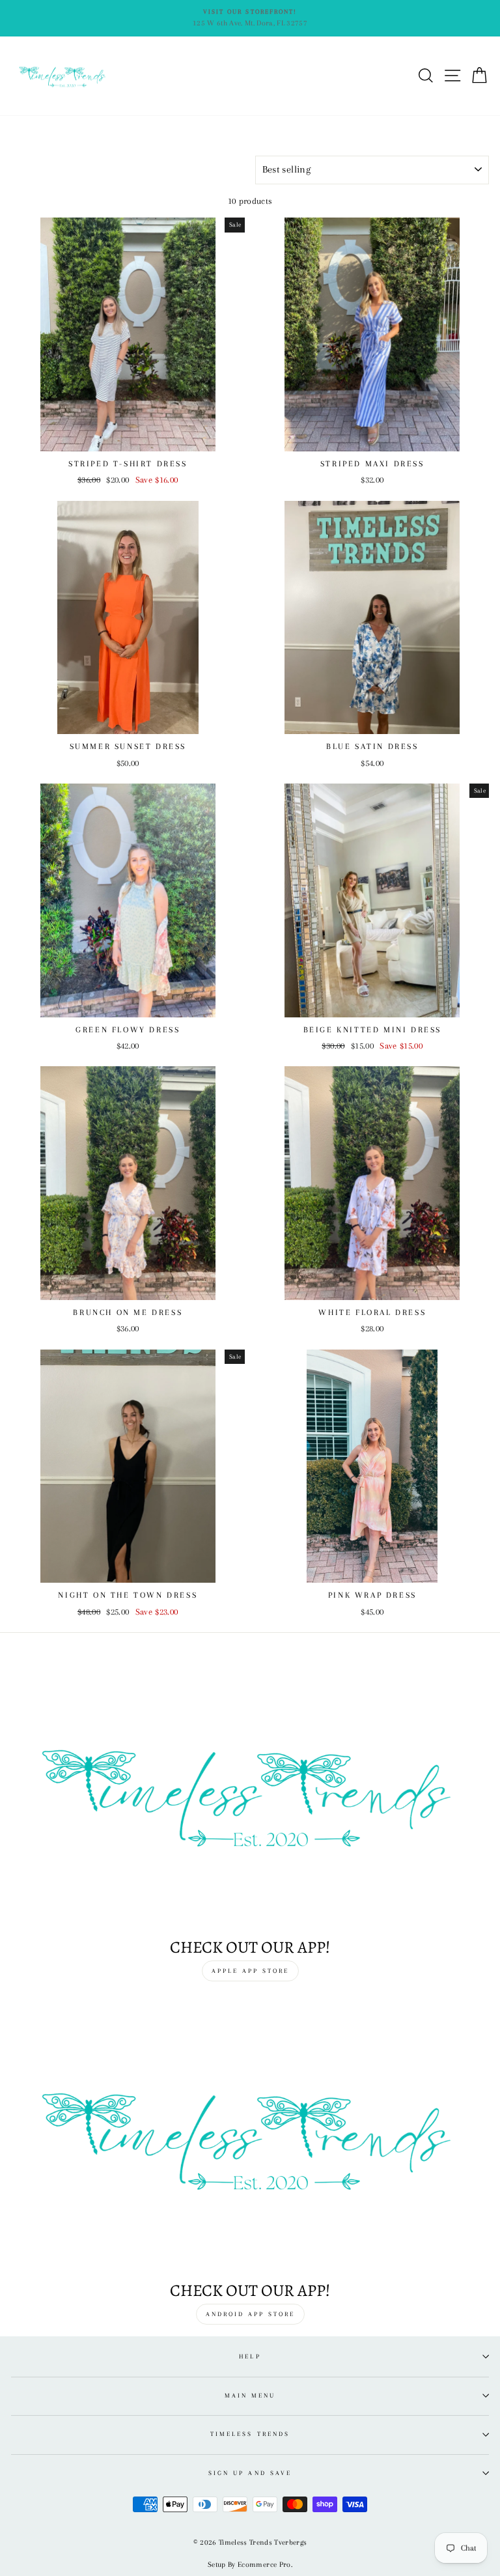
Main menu (250, 2395)
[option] (250, 18)
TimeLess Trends (250, 2434)
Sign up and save (250, 2473)
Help (250, 2356)
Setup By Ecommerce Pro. (250, 2565)
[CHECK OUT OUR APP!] (250, 2137)
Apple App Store (250, 1971)
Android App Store (250, 2314)
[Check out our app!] (250, 1793)
